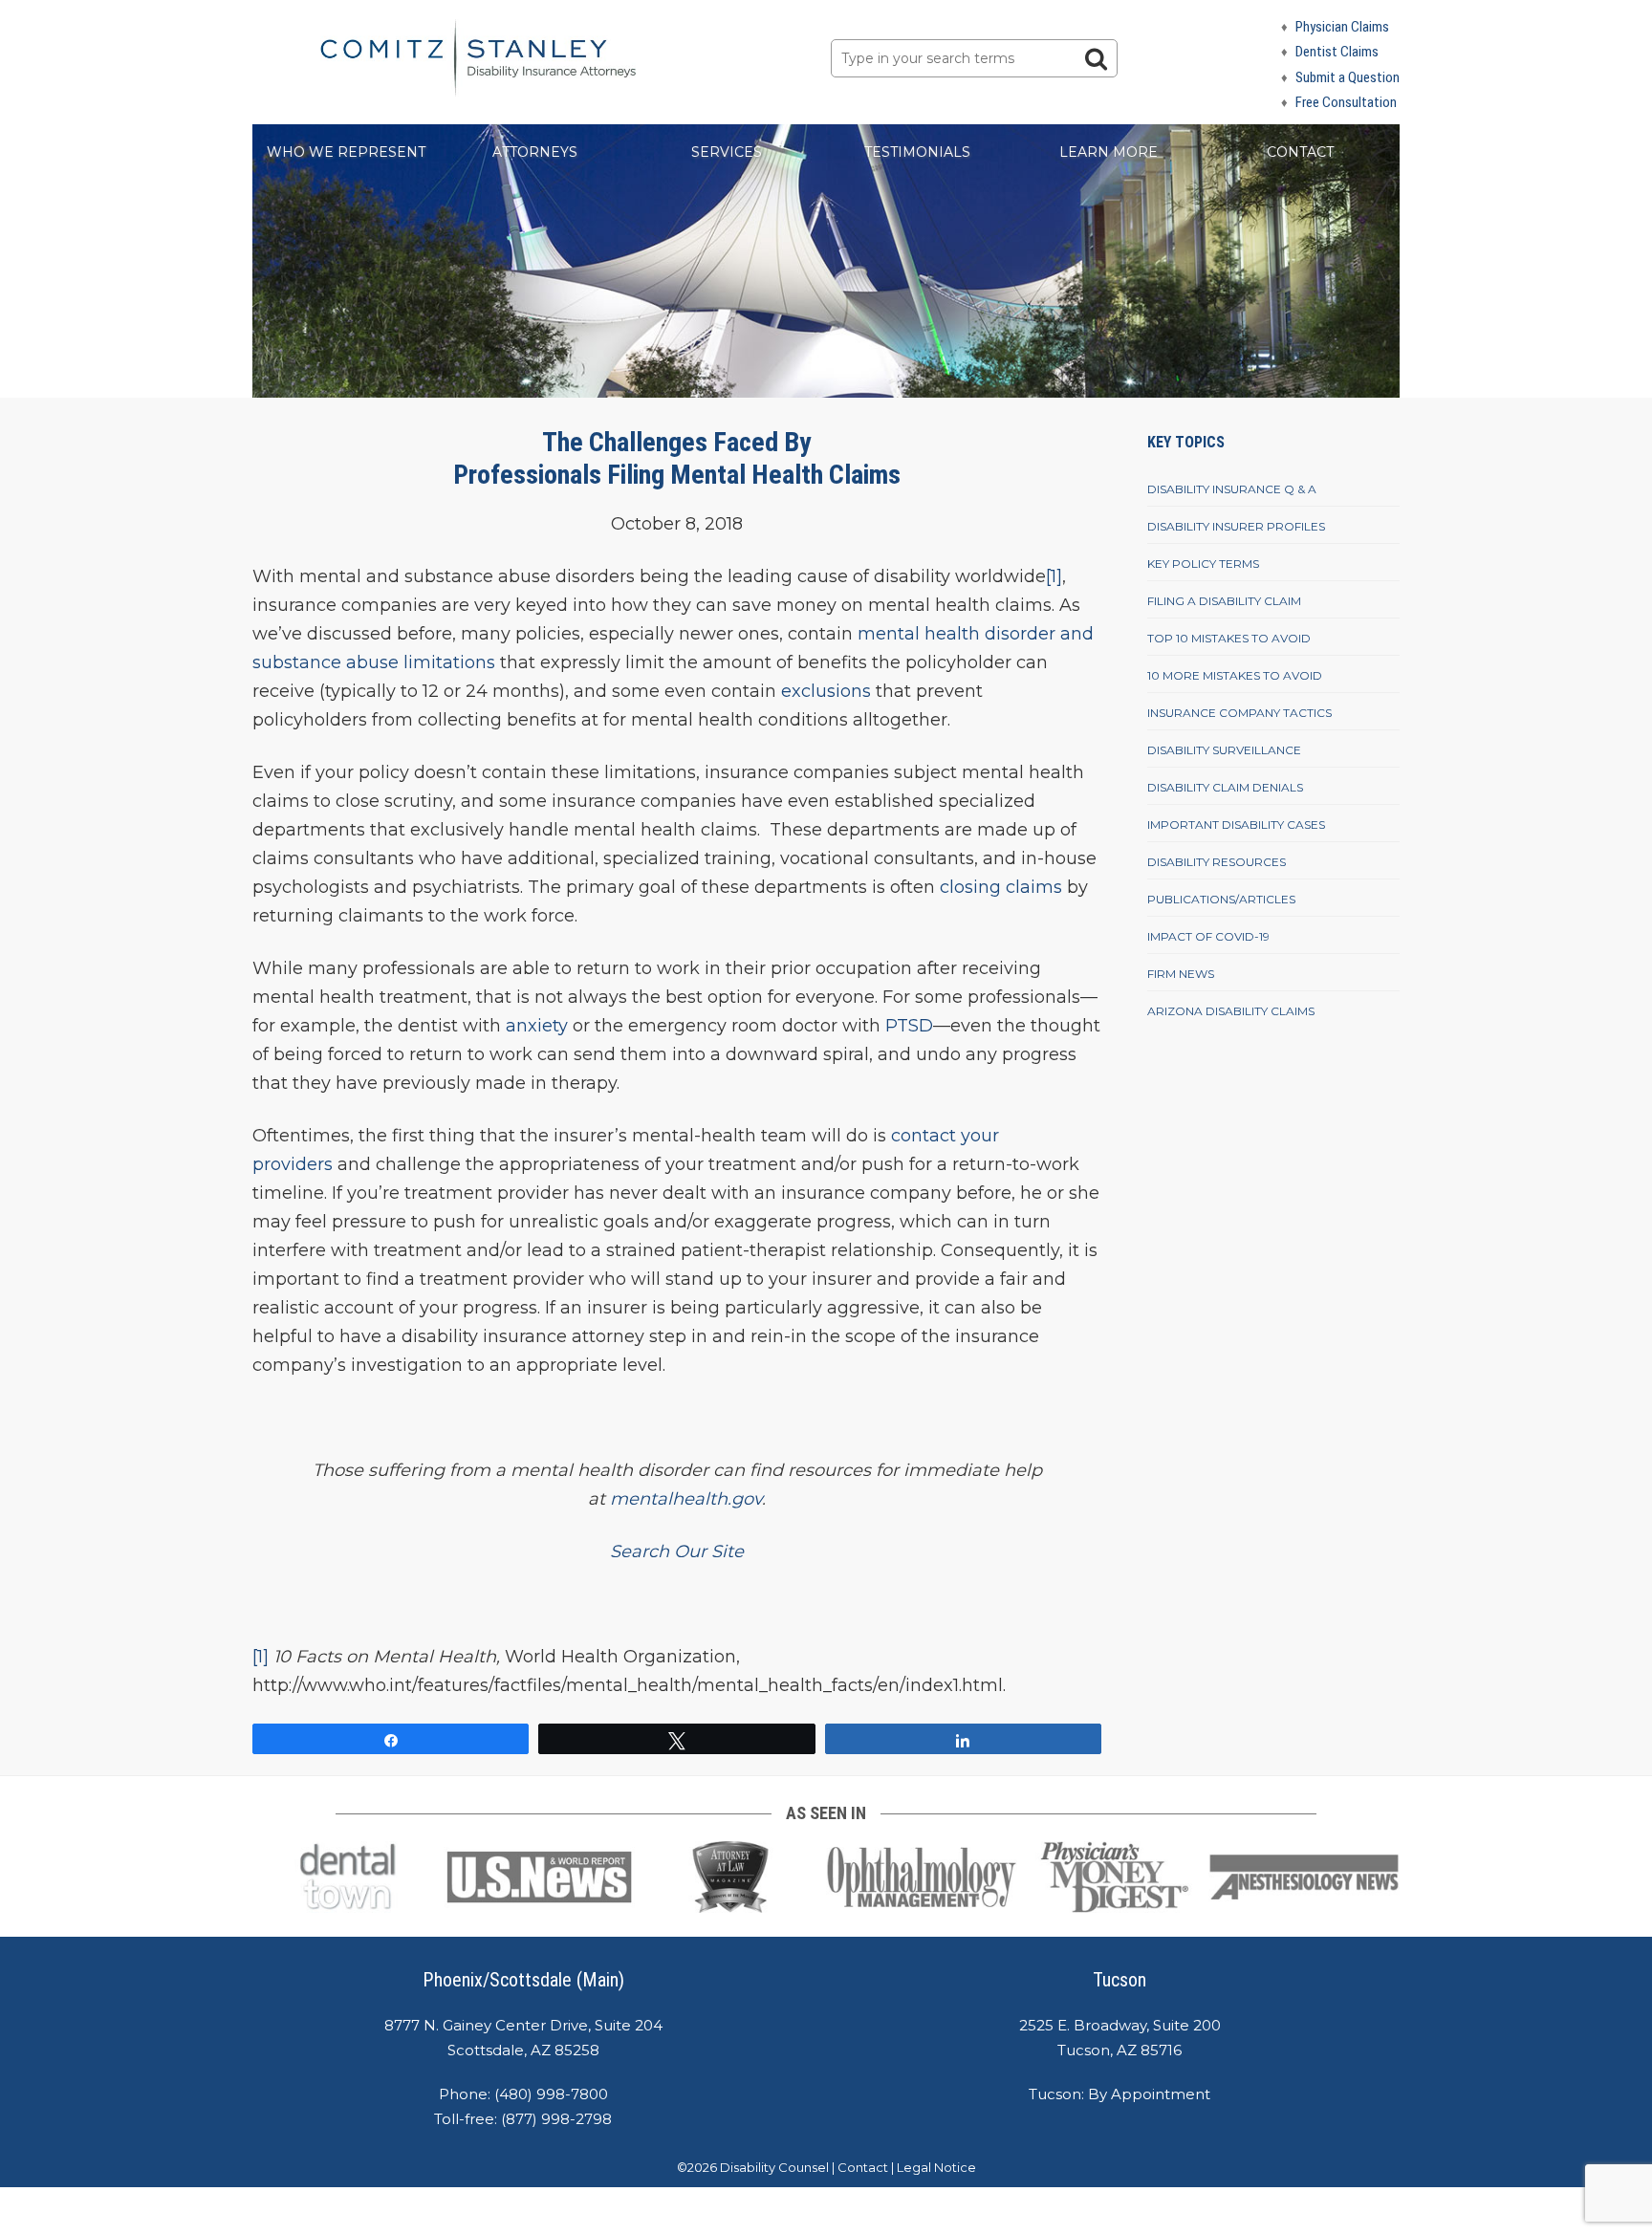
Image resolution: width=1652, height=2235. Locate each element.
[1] (1054, 576)
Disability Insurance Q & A (1232, 489)
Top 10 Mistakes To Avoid (1229, 638)
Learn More (1109, 152)
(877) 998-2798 (556, 2119)
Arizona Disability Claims (1231, 1011)
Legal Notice (936, 2167)
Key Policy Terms (1203, 564)
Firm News (1181, 974)
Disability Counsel (774, 2167)
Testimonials (917, 152)
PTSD (909, 1026)
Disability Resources (1217, 862)
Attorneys (535, 152)
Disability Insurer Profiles (1236, 526)
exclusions (826, 691)
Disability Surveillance (1224, 750)
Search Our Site (677, 1551)
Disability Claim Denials (1225, 787)
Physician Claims (1342, 27)
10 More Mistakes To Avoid (1235, 675)
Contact (1300, 152)
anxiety (537, 1026)
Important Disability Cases (1236, 825)
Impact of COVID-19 (1208, 936)
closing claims (1001, 887)
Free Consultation (1346, 102)
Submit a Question (1348, 77)
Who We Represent (346, 152)
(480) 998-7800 (551, 2094)
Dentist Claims (1337, 52)
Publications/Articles (1221, 899)
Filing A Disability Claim (1224, 601)
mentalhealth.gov (686, 1499)
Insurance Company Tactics (1239, 713)
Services (727, 152)
